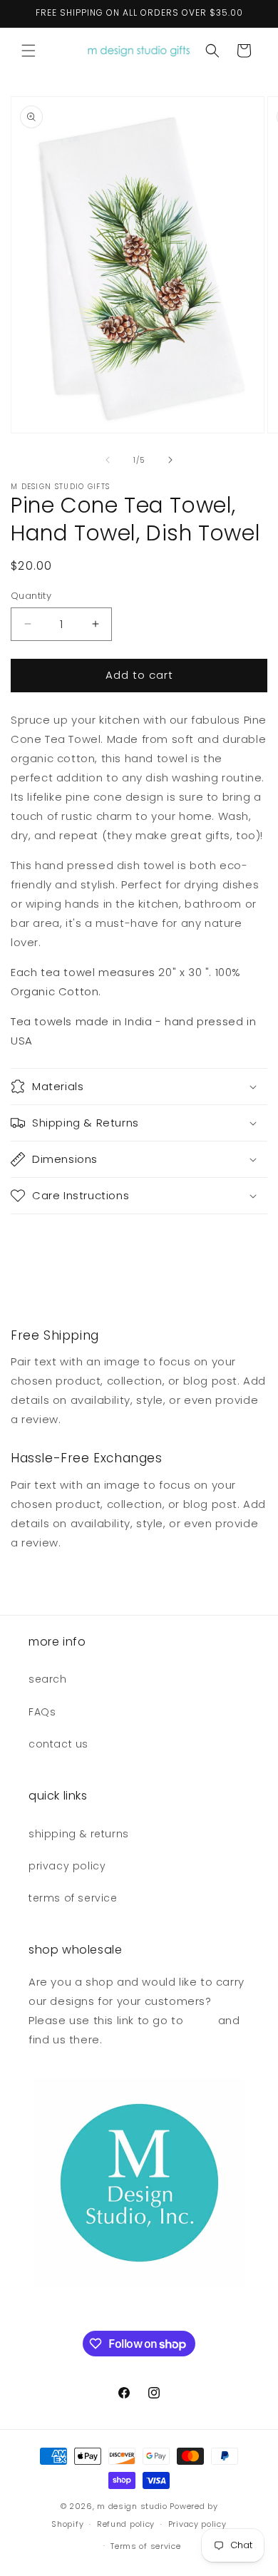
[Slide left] (108, 460)
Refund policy (126, 2524)
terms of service (73, 1898)
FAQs (42, 1712)
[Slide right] (170, 460)
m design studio (133, 2506)
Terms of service (145, 2546)
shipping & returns (79, 1834)
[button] (29, 51)
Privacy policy (197, 2524)
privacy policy (67, 1866)
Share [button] (41, 1240)
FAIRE (199, 2020)
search (48, 1679)
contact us (58, 1744)
